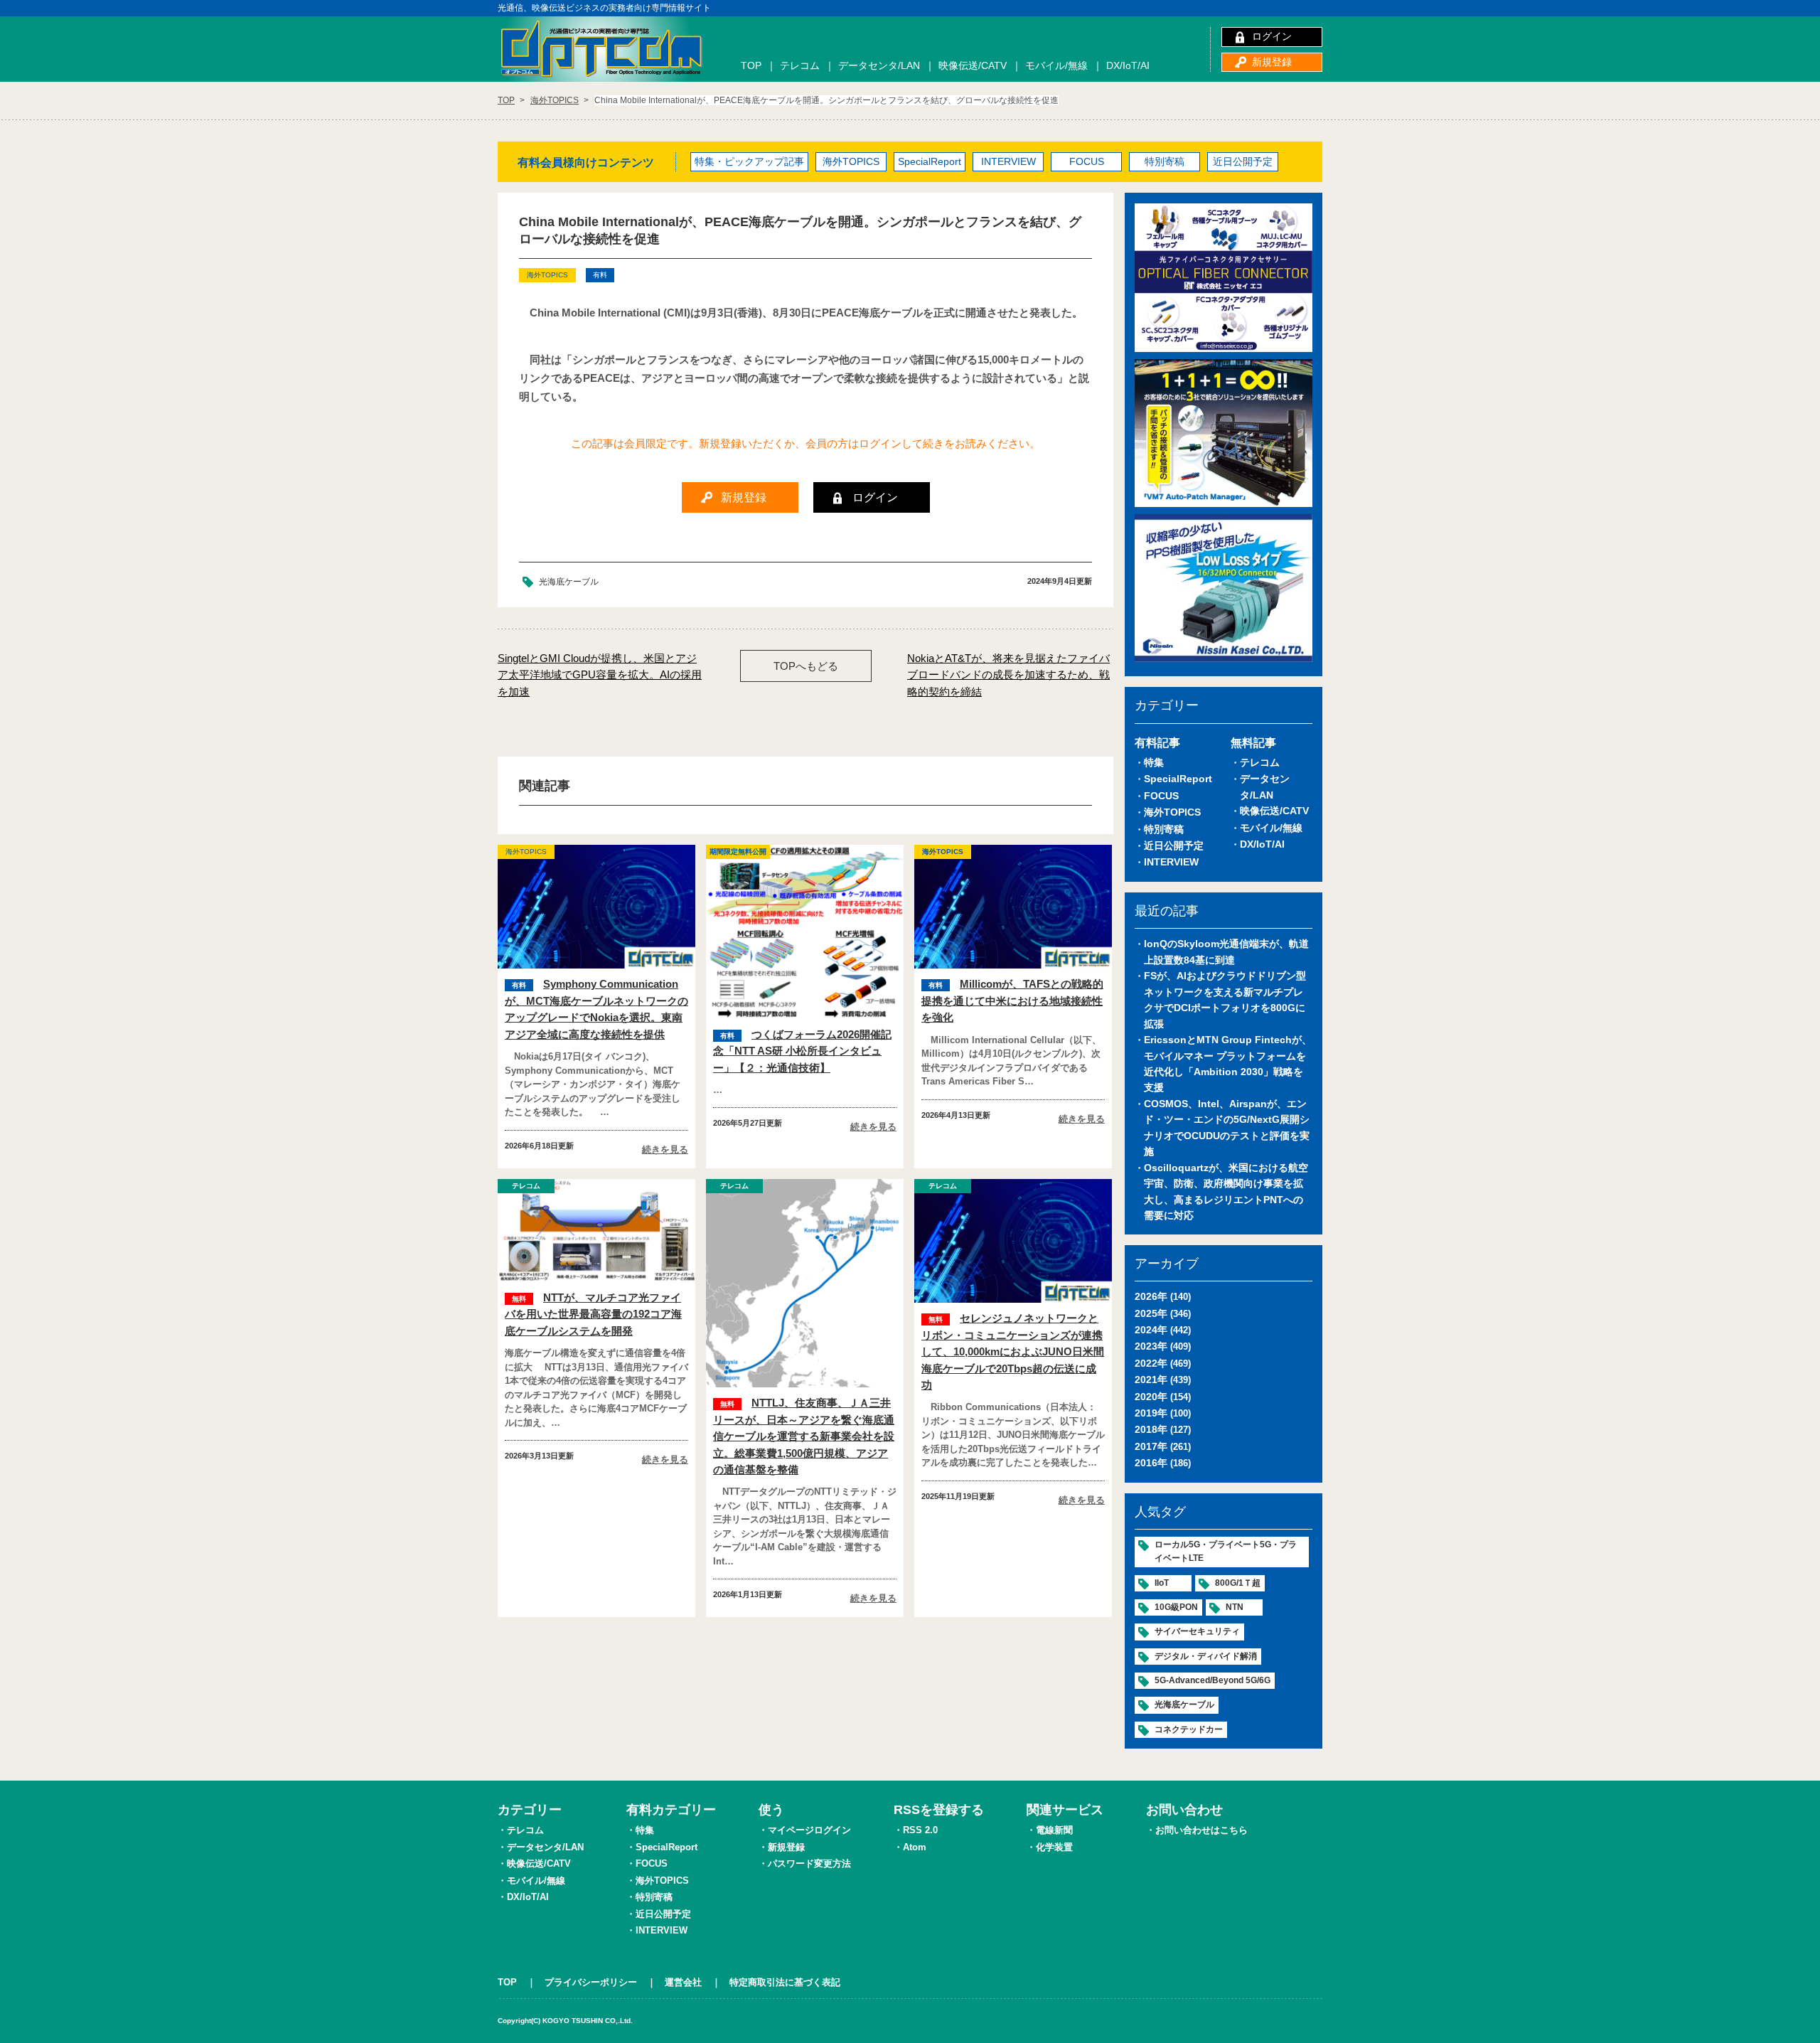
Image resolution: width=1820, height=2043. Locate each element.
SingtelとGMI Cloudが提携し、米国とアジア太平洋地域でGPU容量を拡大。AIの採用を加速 (600, 675)
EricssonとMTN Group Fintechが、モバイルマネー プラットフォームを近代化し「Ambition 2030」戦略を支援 (1228, 1063)
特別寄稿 (1165, 161)
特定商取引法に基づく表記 (785, 1982)
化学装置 (1054, 1847)
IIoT (1162, 1583)
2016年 (1151, 1463)
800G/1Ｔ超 (1238, 1583)
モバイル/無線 (1056, 65)
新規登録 (1272, 62)
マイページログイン (809, 1830)
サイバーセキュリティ (1197, 1631)
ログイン (1272, 36)
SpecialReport (930, 161)
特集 (1154, 762)
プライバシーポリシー (591, 1982)
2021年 (1151, 1380)
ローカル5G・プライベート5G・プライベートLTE (1226, 1551)
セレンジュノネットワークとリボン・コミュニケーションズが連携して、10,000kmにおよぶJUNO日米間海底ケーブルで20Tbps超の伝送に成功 (1013, 1351)
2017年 (1151, 1446)
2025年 (1151, 1313)
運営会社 (683, 1982)
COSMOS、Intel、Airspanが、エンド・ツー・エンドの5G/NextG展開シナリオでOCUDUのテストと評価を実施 (1227, 1127)
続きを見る (665, 1149)
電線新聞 (1054, 1830)
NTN (1235, 1607)
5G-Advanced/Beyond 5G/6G (1213, 1680)
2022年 (1151, 1363)
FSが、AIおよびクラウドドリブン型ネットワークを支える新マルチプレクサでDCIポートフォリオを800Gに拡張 (1225, 999)
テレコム (800, 65)
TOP (751, 65)
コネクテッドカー (1189, 1729)
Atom (915, 1847)
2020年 (1151, 1397)
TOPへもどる (806, 666)
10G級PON (1176, 1607)
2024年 (1151, 1330)
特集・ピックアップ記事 (749, 161)
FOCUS (1087, 161)
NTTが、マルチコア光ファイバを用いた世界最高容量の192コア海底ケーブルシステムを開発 (593, 1314)
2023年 (1151, 1346)
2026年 (1151, 1296)
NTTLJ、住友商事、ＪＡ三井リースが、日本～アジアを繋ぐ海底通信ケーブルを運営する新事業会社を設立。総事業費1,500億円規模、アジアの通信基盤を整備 (804, 1436)
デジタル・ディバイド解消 (1206, 1656)
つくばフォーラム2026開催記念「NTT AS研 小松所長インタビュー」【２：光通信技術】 (802, 1051)
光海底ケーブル (569, 582)
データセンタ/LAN (879, 65)
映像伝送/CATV (973, 65)
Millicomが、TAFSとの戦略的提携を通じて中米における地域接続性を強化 (1012, 1001)
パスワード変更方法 (809, 1863)
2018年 (1151, 1429)
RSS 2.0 (920, 1830)
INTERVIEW (1008, 161)
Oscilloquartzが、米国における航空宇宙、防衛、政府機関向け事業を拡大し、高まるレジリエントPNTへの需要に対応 (1226, 1191)
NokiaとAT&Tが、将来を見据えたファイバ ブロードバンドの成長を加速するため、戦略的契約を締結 (1008, 675)
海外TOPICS (851, 161)
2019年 (1151, 1413)
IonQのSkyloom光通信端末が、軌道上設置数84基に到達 (1226, 951)
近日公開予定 (1243, 161)
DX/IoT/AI (1128, 65)
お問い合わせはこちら (1201, 1830)
